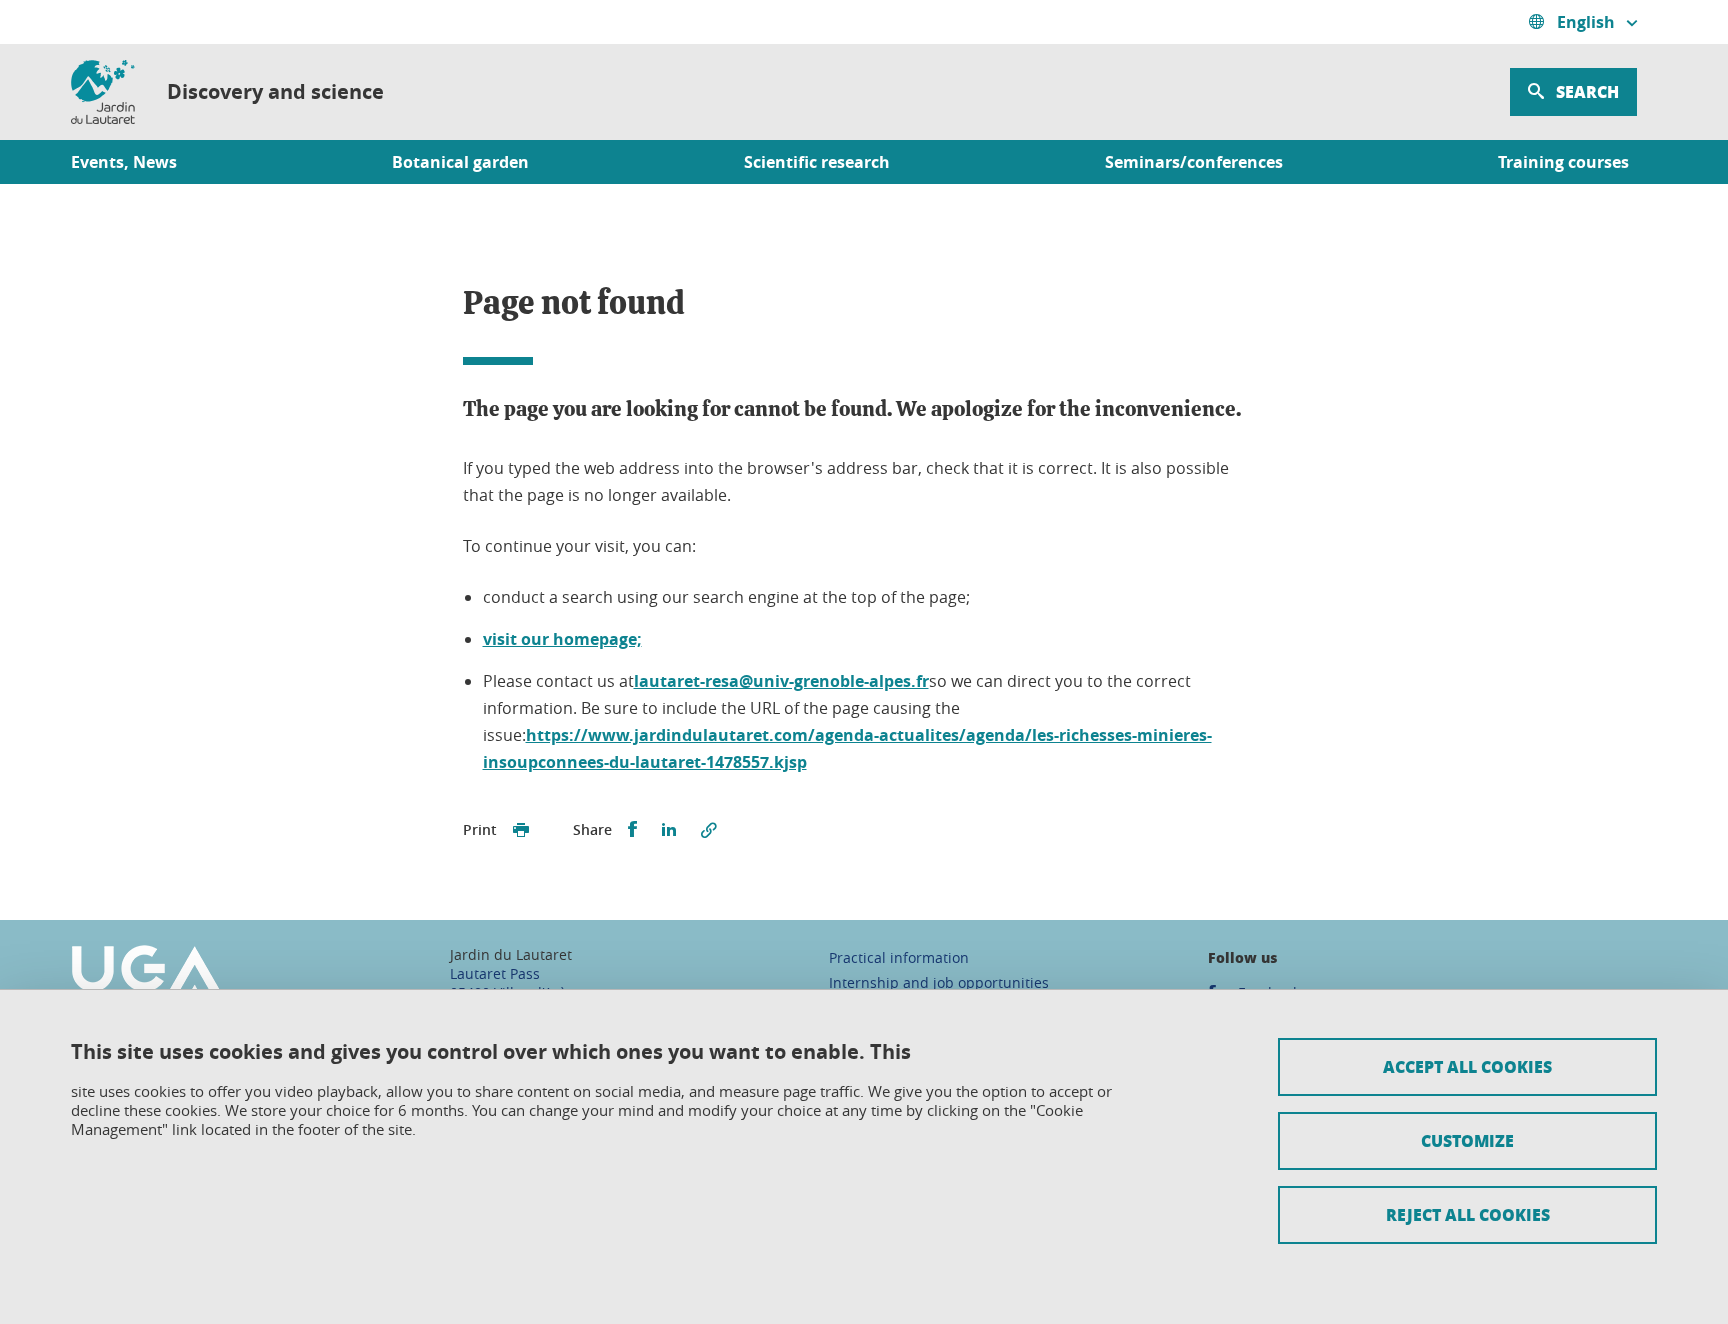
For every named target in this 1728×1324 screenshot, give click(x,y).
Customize (1467, 1140)
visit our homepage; (562, 639)
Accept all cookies (1467, 1066)
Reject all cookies (1468, 1214)
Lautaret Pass (495, 973)
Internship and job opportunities (939, 982)
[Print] (521, 830)
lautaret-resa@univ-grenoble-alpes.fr (781, 681)
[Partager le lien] (709, 830)
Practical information (899, 957)
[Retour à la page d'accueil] (103, 92)
